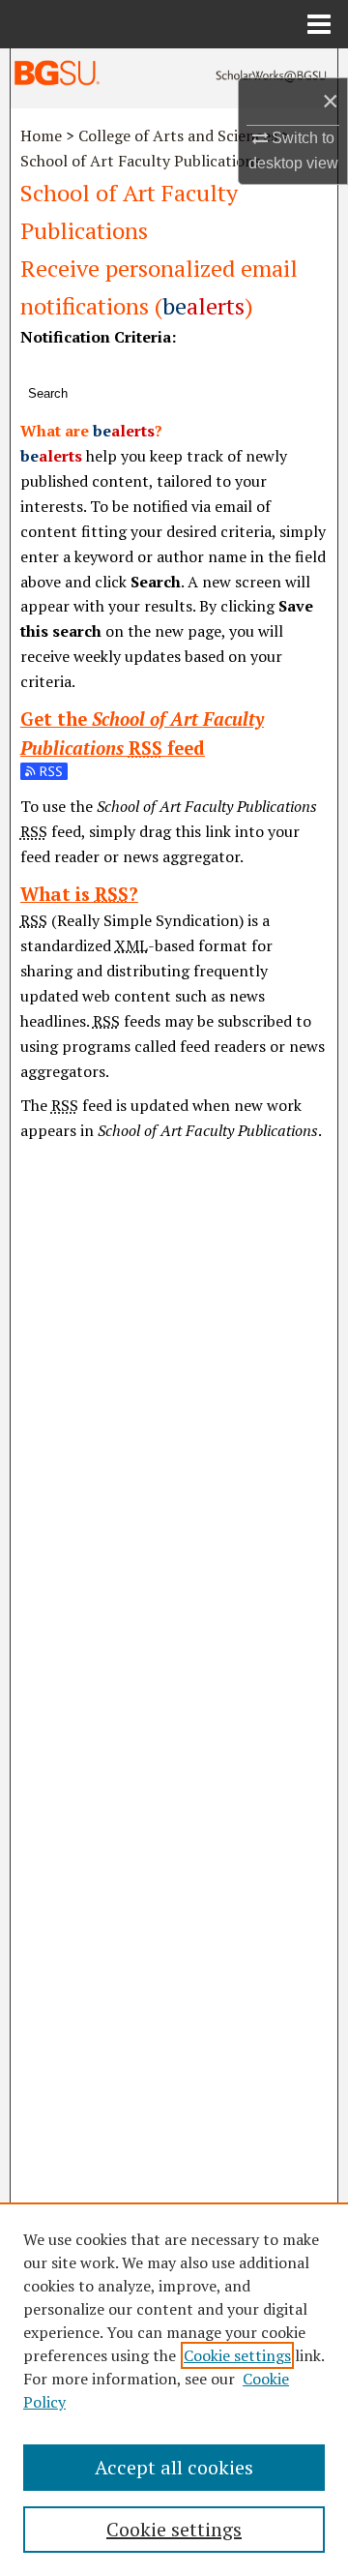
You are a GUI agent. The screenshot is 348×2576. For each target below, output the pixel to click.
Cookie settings (237, 2355)
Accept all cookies (174, 2467)
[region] (174, 2389)
